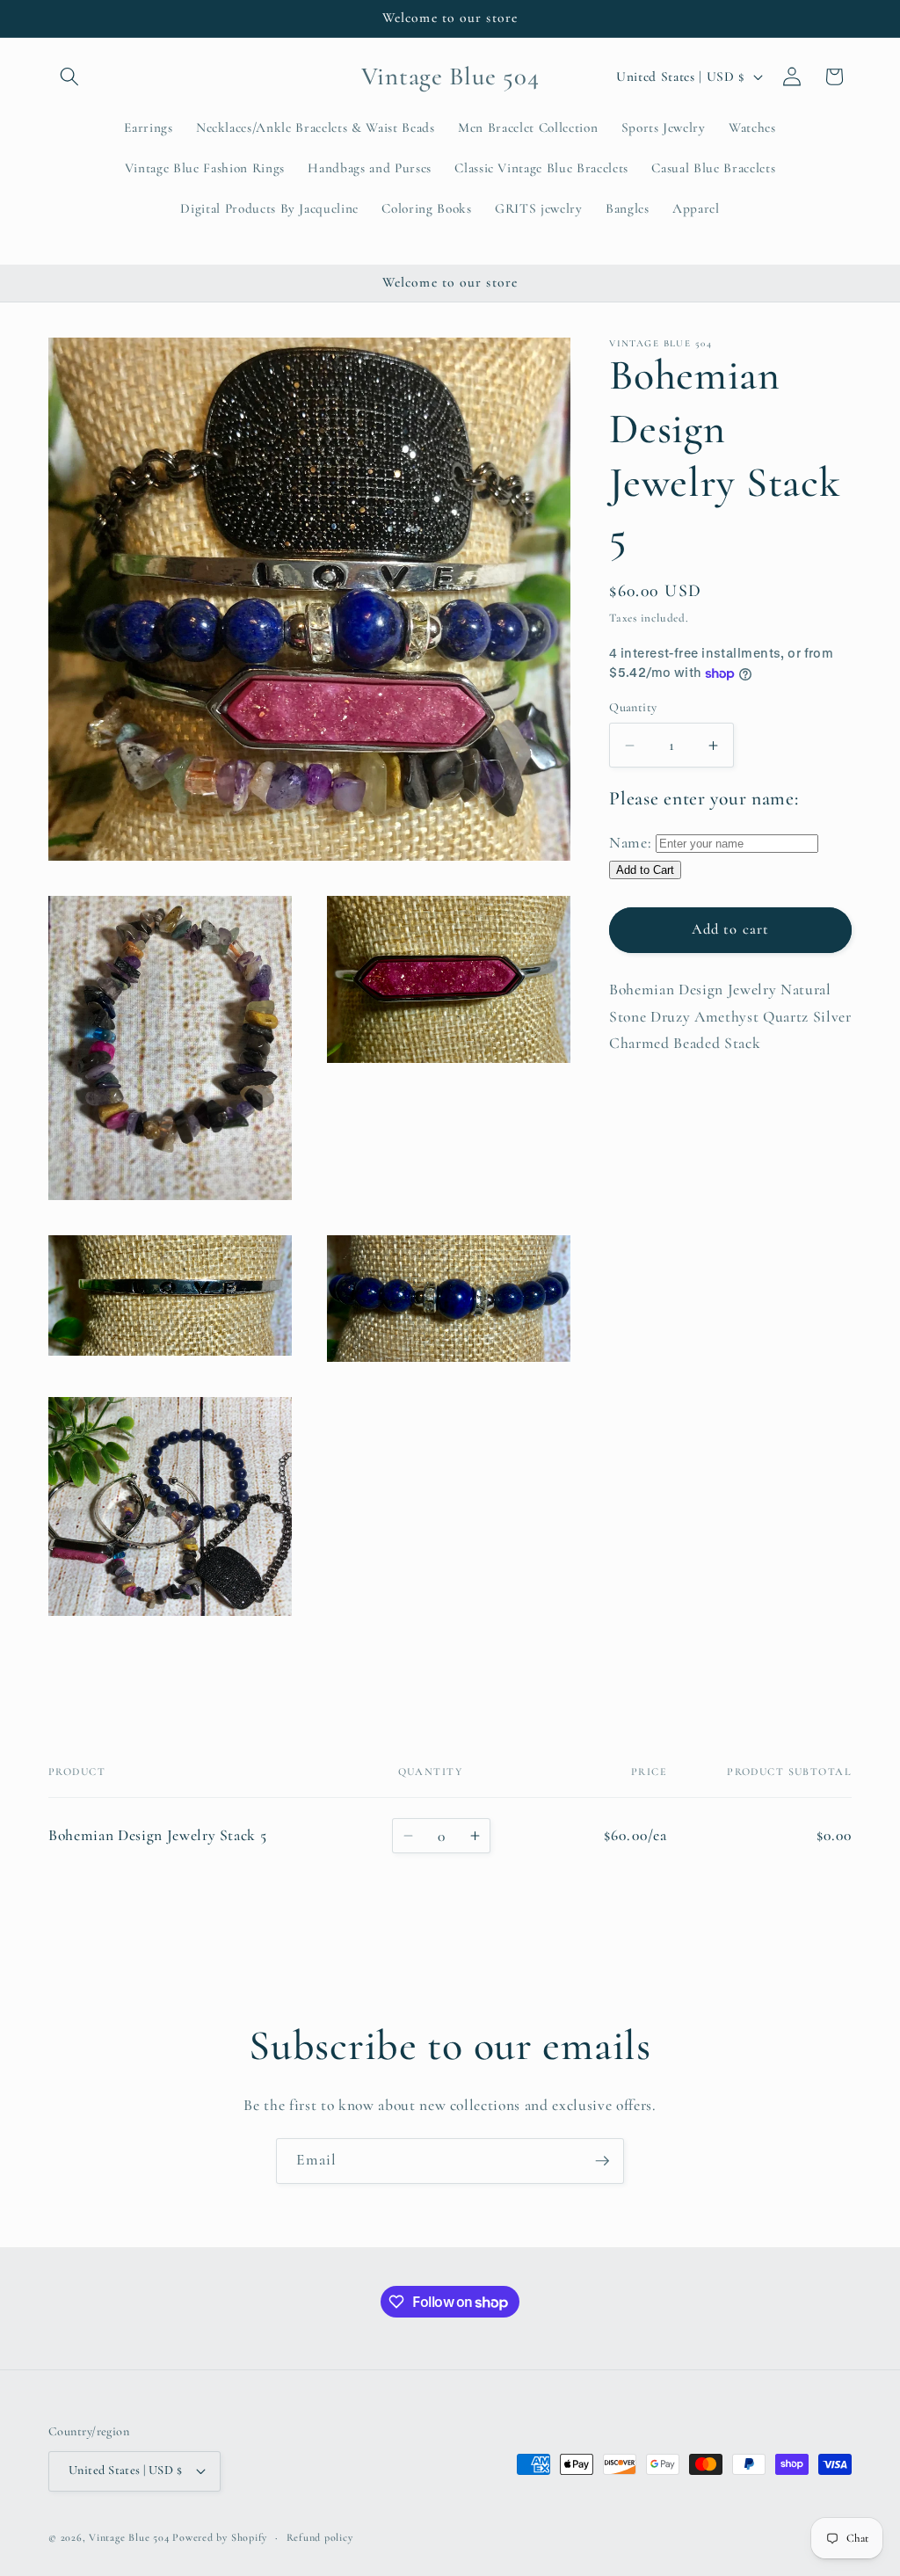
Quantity (633, 707)
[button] (69, 76)
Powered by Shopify (220, 2537)
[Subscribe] (602, 2161)
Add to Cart (645, 870)
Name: (630, 843)
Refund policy (320, 2537)
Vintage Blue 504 (129, 2537)
